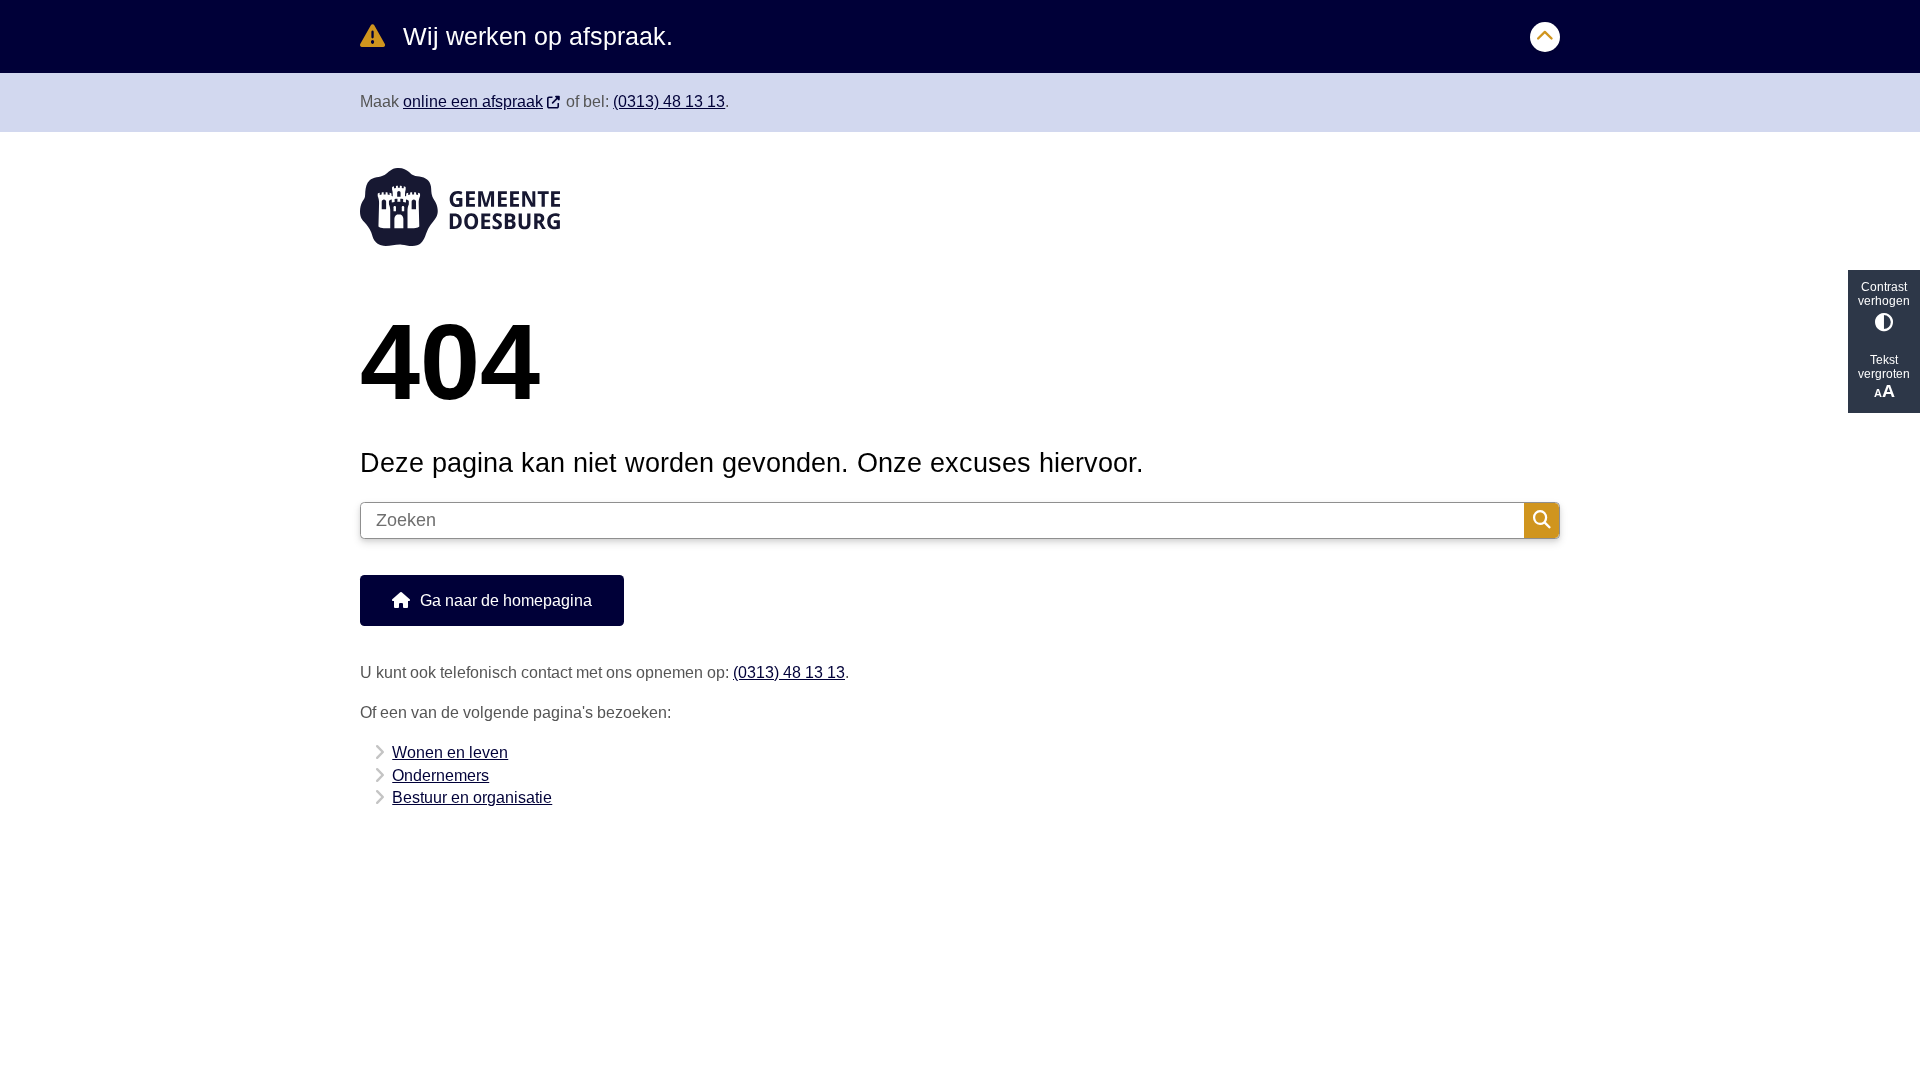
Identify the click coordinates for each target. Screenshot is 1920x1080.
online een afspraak (473, 101)
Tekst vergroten (1884, 367)
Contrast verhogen (1884, 294)
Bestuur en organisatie (472, 797)
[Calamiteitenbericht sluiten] (1545, 37)
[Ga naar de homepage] (951, 207)
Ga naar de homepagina (506, 600)
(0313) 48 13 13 (669, 101)
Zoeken (1541, 521)
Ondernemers (440, 775)
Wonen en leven (450, 752)
